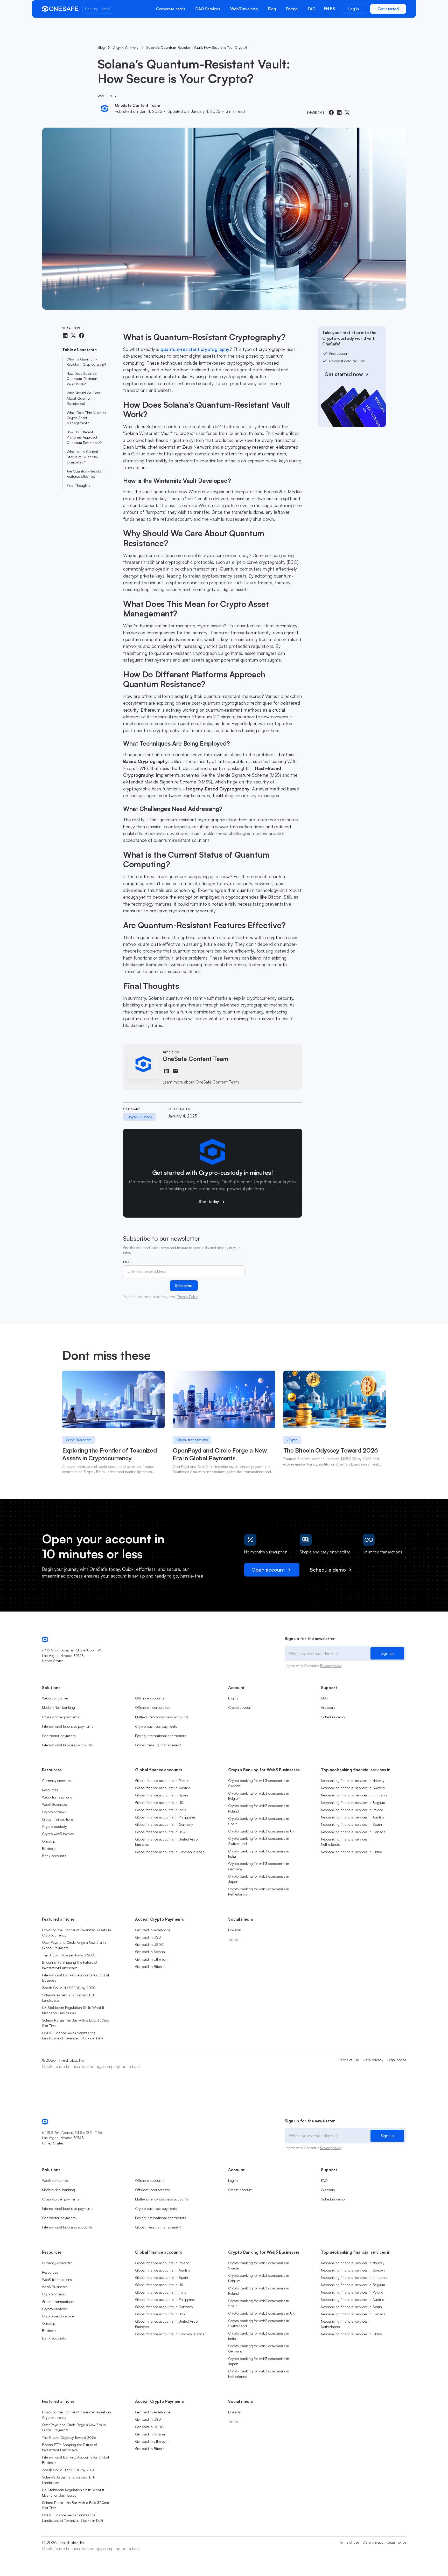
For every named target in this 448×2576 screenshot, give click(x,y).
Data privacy (373, 2060)
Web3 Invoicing (244, 9)
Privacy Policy (187, 1297)
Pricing (292, 9)
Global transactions (192, 1440)
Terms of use (349, 2060)
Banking (92, 9)
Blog (272, 9)
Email (128, 1262)
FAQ (312, 9)
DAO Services (208, 9)
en (326, 9)
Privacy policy (331, 1666)
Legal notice (397, 2060)
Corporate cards (171, 9)
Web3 (106, 9)
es (332, 9)
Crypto (292, 1440)
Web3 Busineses (79, 1440)
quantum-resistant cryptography (195, 349)
